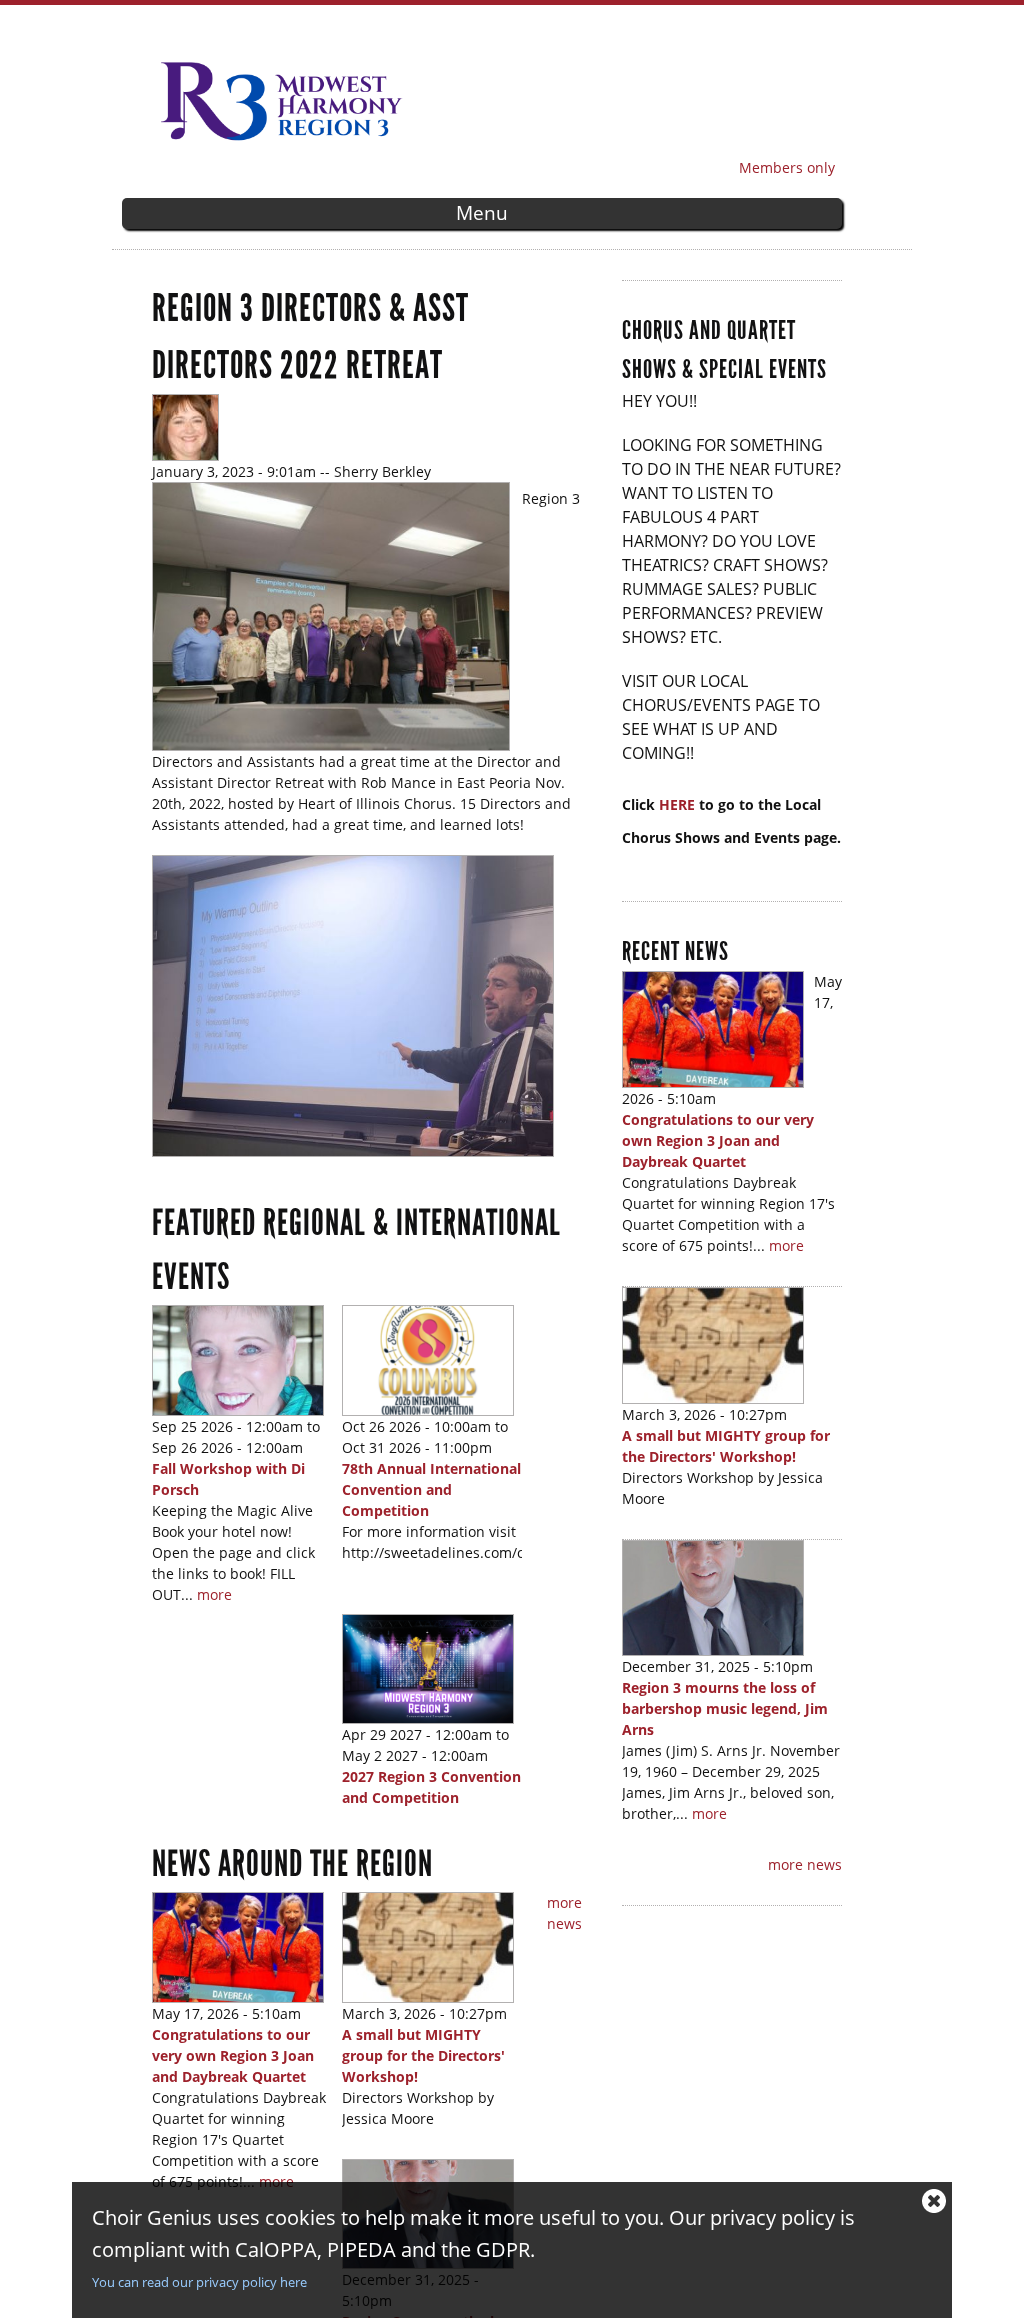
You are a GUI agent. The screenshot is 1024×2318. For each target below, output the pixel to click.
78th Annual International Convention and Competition (431, 1489)
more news (805, 1864)
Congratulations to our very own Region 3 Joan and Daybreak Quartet (233, 2055)
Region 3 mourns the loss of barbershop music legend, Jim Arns (725, 1708)
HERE (679, 804)
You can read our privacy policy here (199, 2282)
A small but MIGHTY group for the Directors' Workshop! (423, 2055)
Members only (787, 167)
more (214, 1594)
